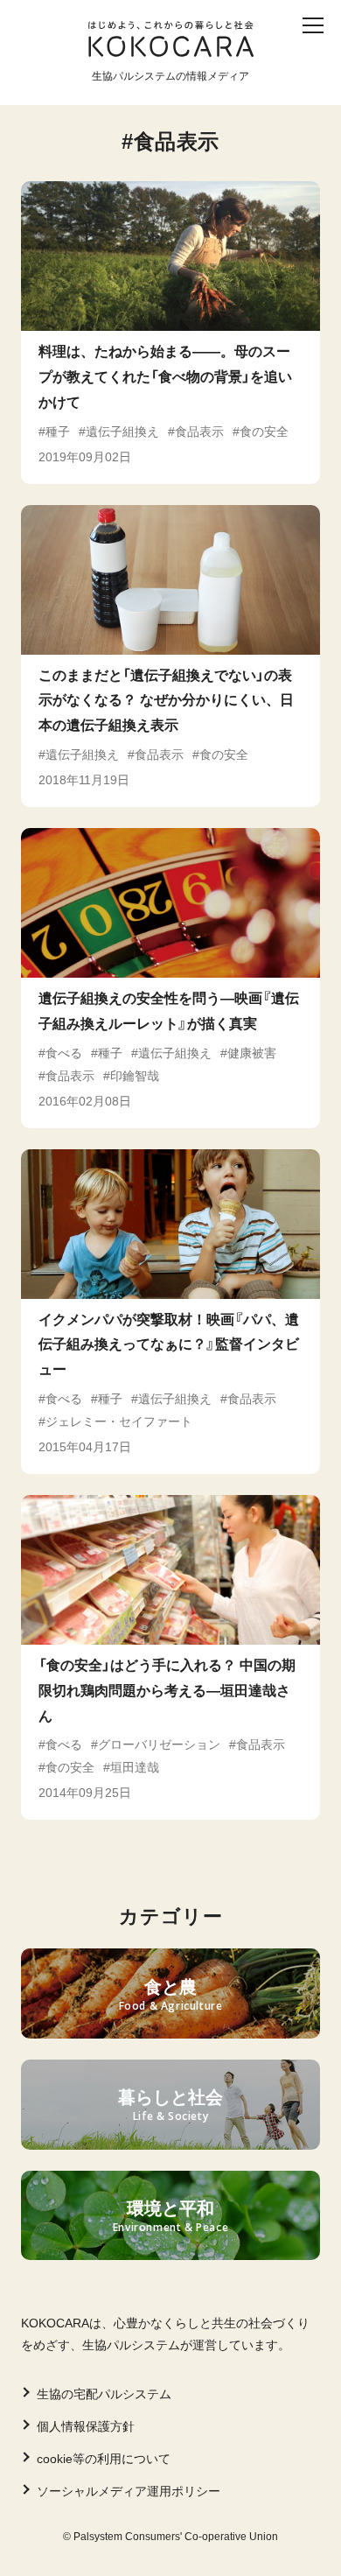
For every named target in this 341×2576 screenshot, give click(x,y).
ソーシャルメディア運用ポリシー (129, 2491)
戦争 (199, 87)
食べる (220, 59)
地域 (146, 87)
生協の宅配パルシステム (104, 2394)
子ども (46, 59)
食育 (160, 59)
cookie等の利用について (104, 2459)
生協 (93, 87)
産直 (107, 59)
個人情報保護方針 (86, 2426)
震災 (281, 59)
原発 (253, 87)
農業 (39, 87)
